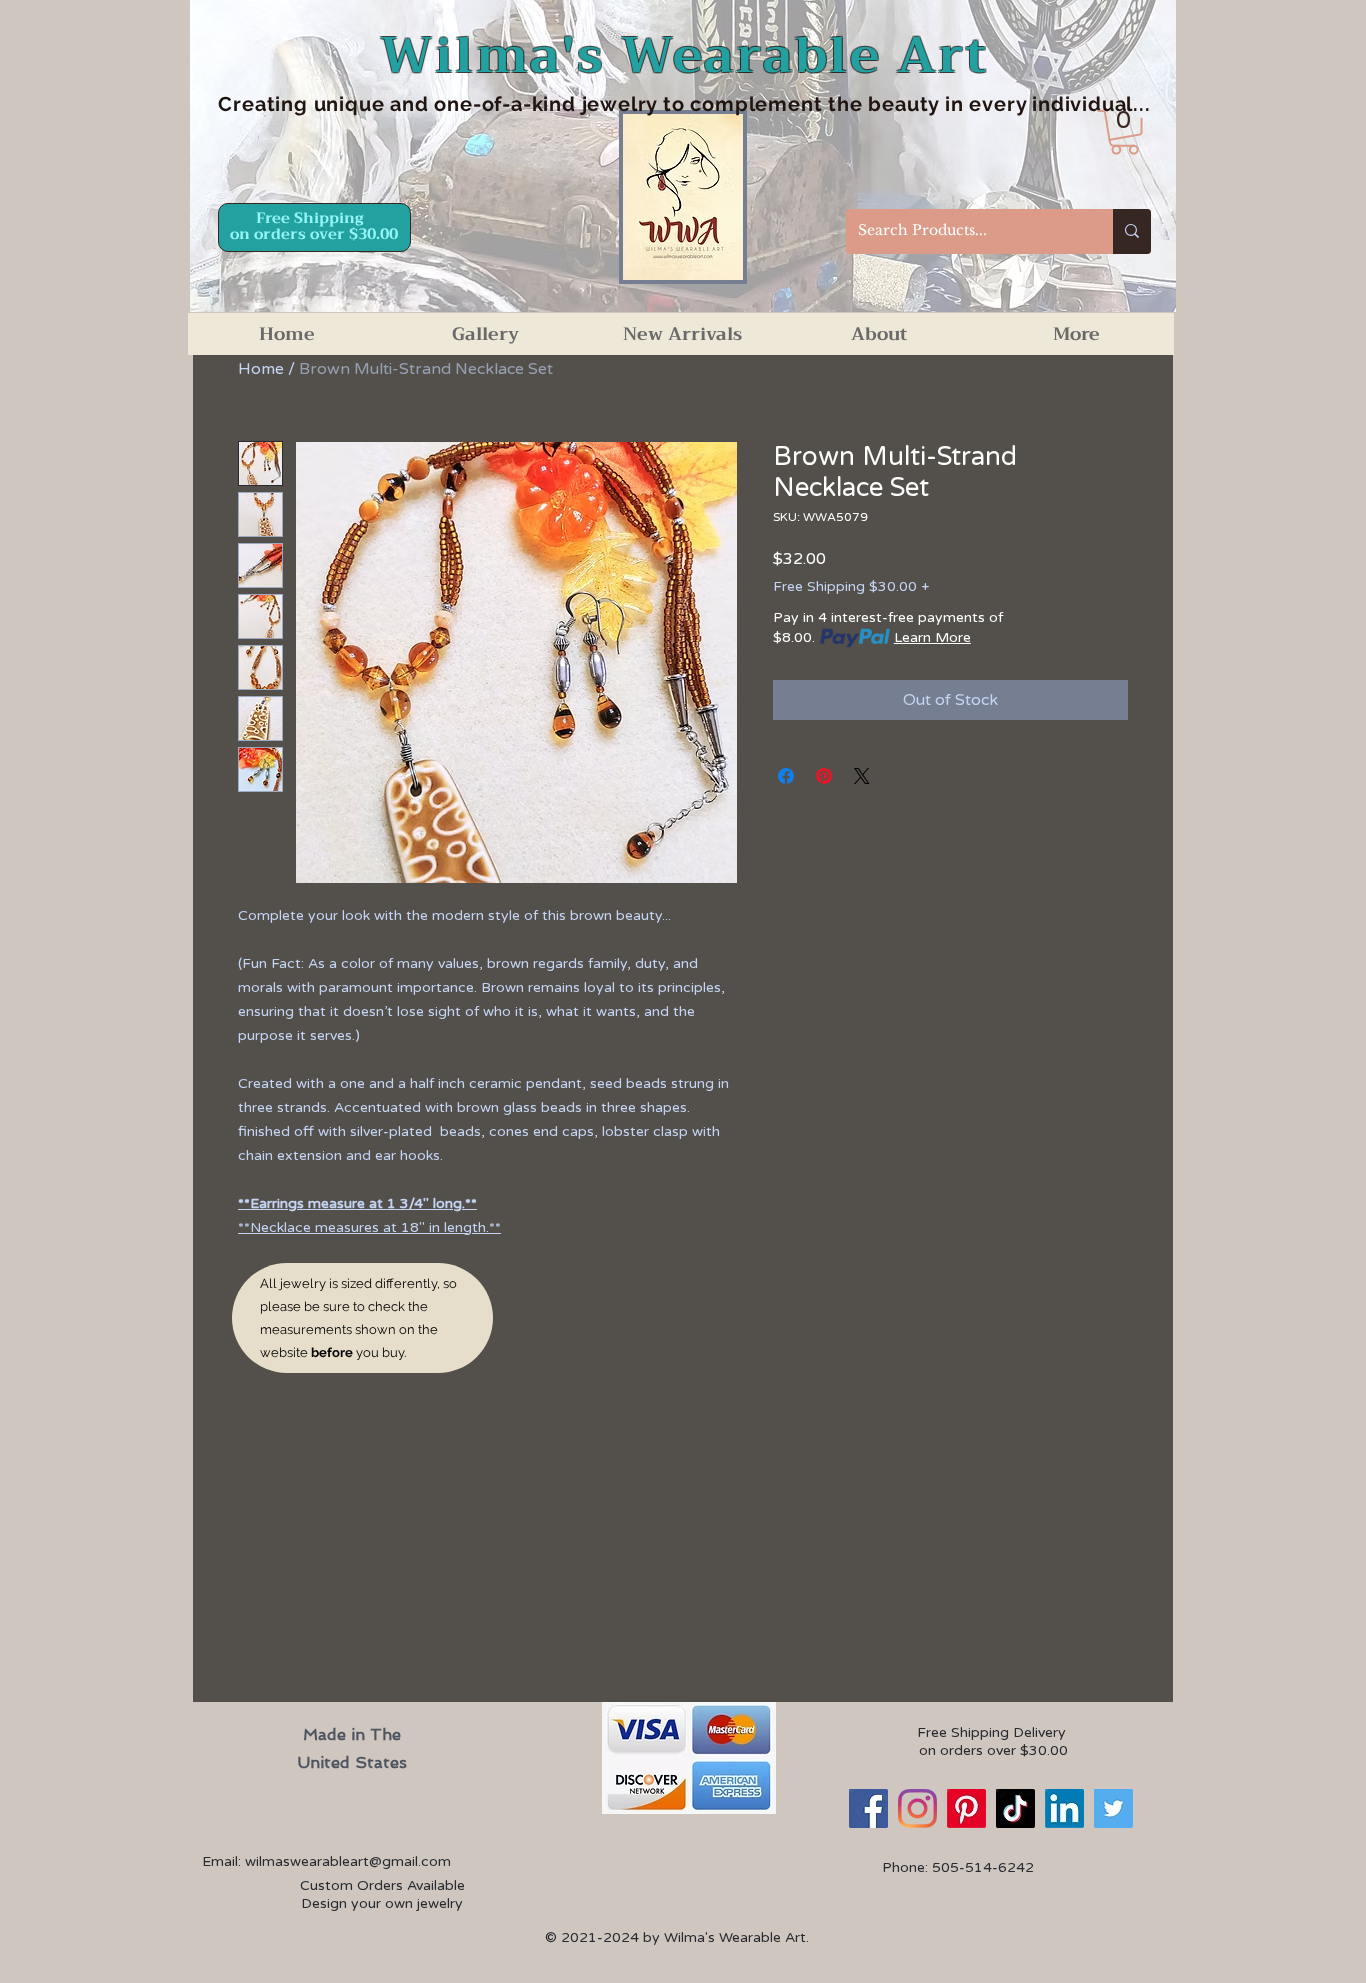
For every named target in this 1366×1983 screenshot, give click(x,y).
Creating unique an (316, 104)
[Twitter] (1113, 1808)
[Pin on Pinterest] (824, 776)
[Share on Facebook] (786, 776)
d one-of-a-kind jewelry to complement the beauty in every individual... (783, 104)
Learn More (932, 637)
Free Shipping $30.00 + (851, 586)
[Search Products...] (1132, 231)
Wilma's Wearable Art (684, 55)
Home (261, 369)
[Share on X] (862, 776)
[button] (1124, 132)
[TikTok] (1015, 1808)
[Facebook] (868, 1808)
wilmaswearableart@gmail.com (348, 1861)
